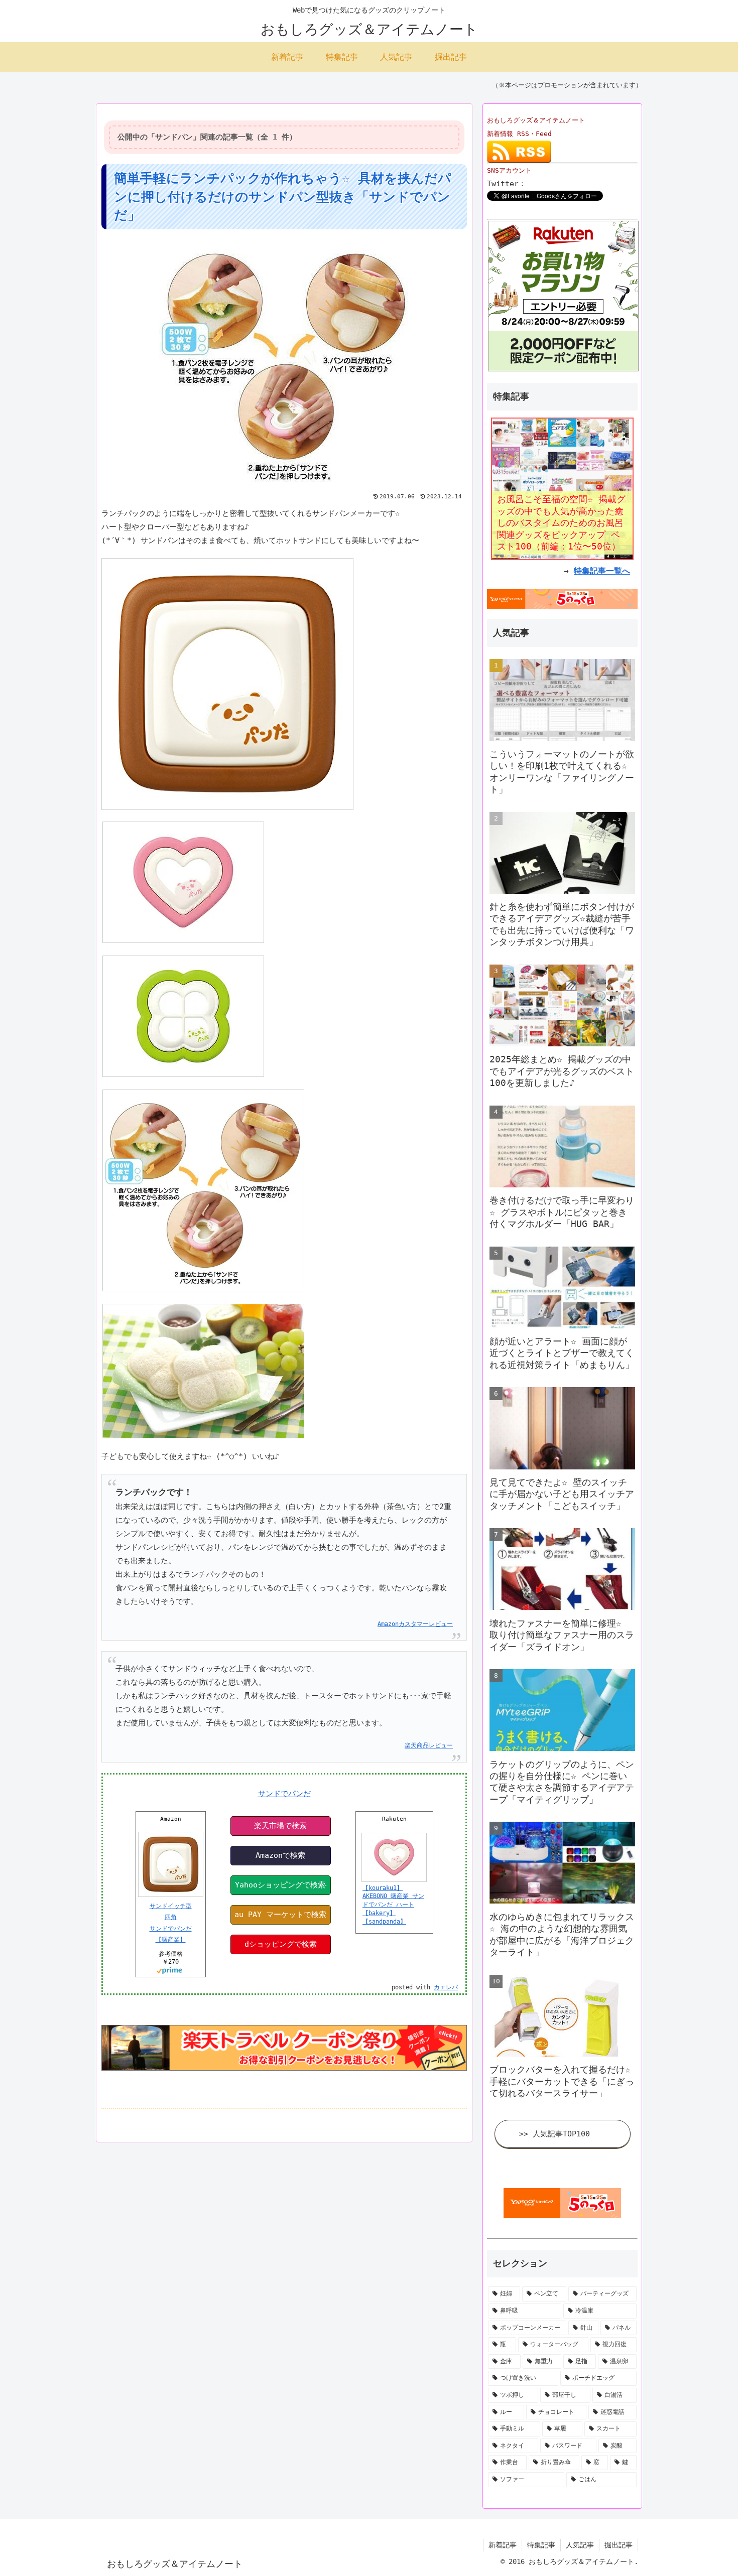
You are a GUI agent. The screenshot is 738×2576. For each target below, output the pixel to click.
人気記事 (580, 2545)
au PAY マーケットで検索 (280, 1915)
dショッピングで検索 (281, 1944)
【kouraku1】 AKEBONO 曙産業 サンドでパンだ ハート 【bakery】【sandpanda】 (393, 1905)
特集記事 (541, 2545)
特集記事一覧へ (602, 571)
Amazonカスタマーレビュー (415, 1624)
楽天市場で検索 (280, 1826)
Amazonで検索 (280, 1855)
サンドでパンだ (284, 1794)
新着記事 (503, 2545)
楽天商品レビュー (429, 1745)
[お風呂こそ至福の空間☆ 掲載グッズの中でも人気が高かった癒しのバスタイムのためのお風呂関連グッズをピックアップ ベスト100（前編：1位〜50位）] (562, 488)
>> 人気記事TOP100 (555, 2134)
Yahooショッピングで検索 (280, 1885)
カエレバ (446, 1987)
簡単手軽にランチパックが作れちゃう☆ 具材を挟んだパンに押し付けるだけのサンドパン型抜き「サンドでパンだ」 (283, 196)
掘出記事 (619, 2545)
